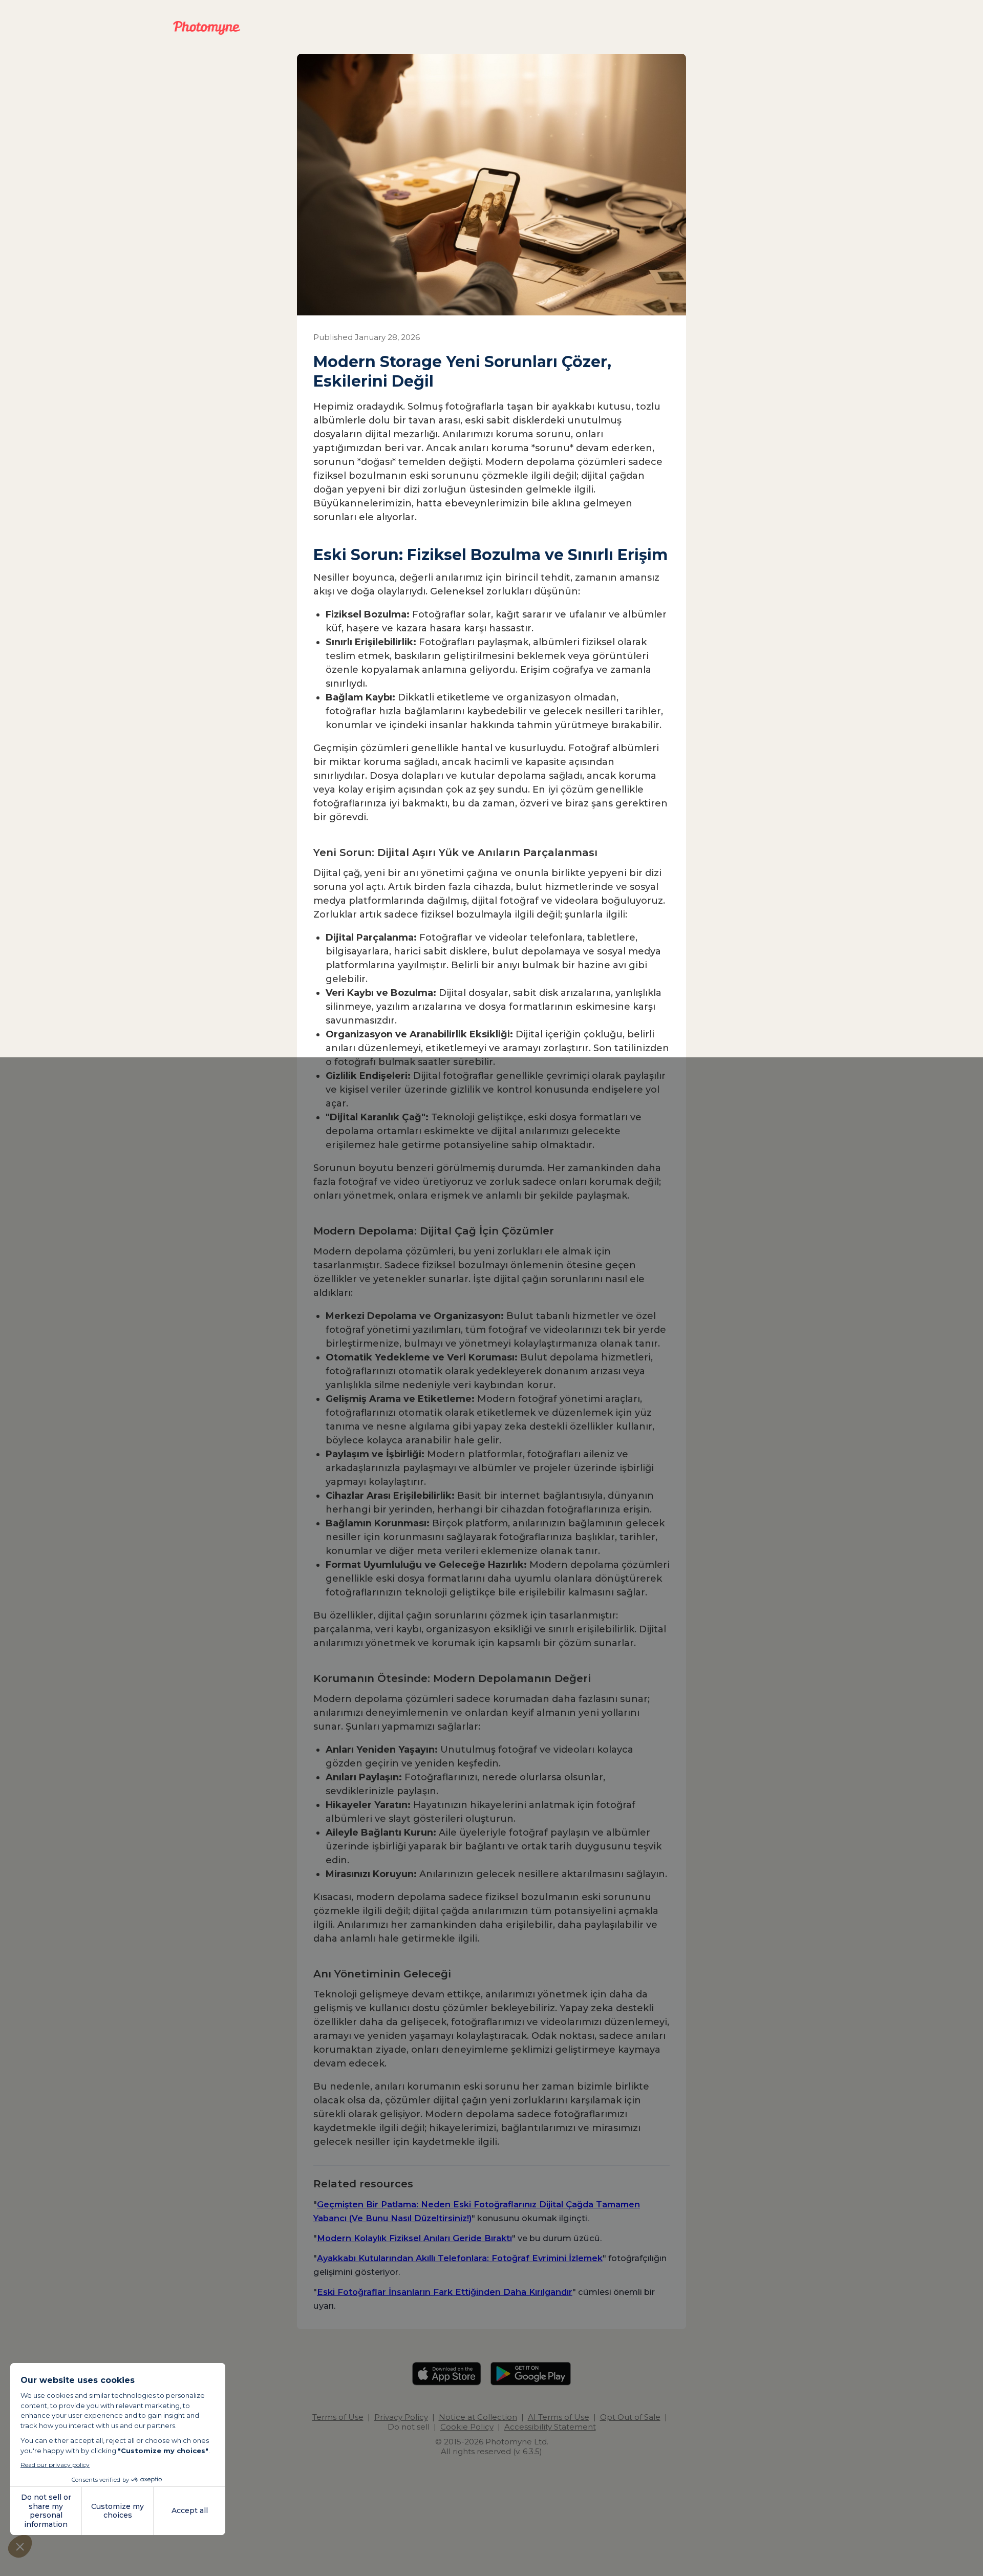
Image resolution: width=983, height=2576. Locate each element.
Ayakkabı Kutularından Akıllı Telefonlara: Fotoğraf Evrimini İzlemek (460, 2258)
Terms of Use (338, 2417)
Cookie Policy (467, 2427)
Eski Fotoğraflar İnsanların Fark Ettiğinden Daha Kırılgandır (445, 2292)
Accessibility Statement (550, 2427)
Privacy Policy (401, 2417)
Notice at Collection (478, 2417)
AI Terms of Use (559, 2417)
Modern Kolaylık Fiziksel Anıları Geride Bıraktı (414, 2238)
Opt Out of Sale (630, 2417)
